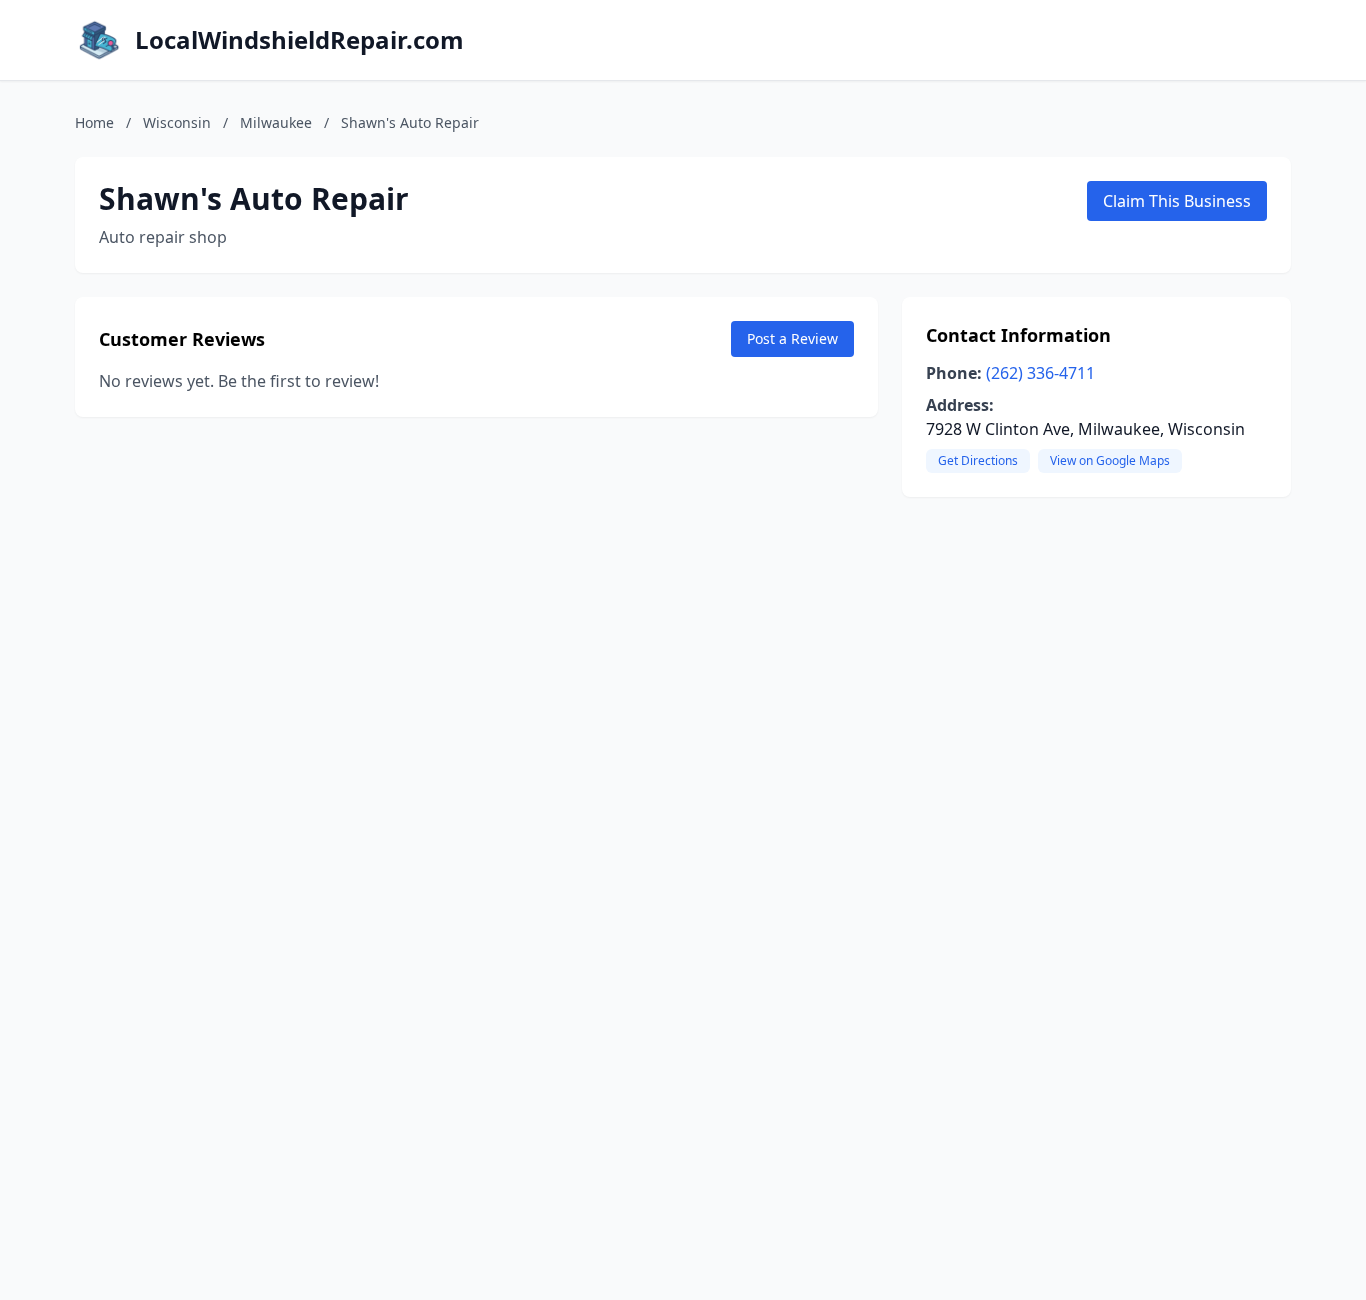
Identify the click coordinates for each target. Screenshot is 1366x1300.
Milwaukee (276, 122)
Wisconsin (177, 122)
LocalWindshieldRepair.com (299, 40)
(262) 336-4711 (1040, 373)
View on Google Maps (1110, 460)
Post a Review (792, 338)
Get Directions (978, 460)
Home (94, 122)
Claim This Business (1177, 201)
